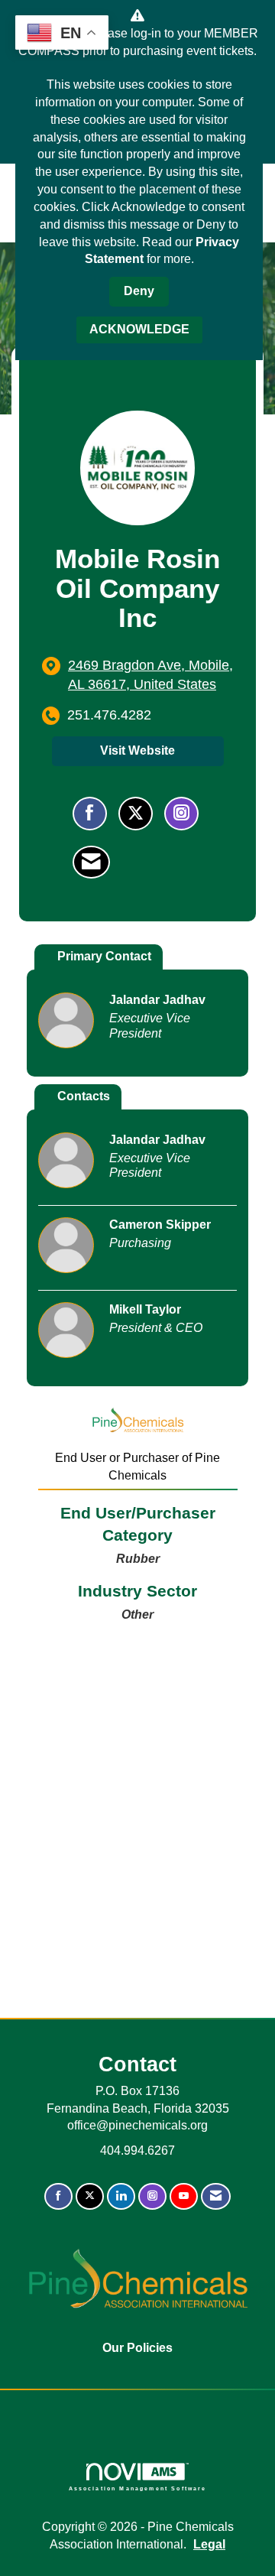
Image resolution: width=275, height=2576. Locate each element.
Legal (209, 2544)
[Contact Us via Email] (216, 2196)
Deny (139, 291)
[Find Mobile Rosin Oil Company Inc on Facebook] (90, 814)
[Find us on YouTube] (184, 2196)
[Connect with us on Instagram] (152, 2196)
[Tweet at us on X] (90, 2196)
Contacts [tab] (84, 1096)
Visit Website (137, 750)
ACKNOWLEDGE (139, 329)
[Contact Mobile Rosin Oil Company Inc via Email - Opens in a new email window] (91, 862)
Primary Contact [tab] (104, 956)
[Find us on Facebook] (58, 2196)
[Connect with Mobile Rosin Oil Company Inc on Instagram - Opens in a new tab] (181, 814)
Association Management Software (138, 2488)
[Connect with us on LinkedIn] (121, 2196)
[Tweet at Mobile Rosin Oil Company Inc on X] (136, 814)
